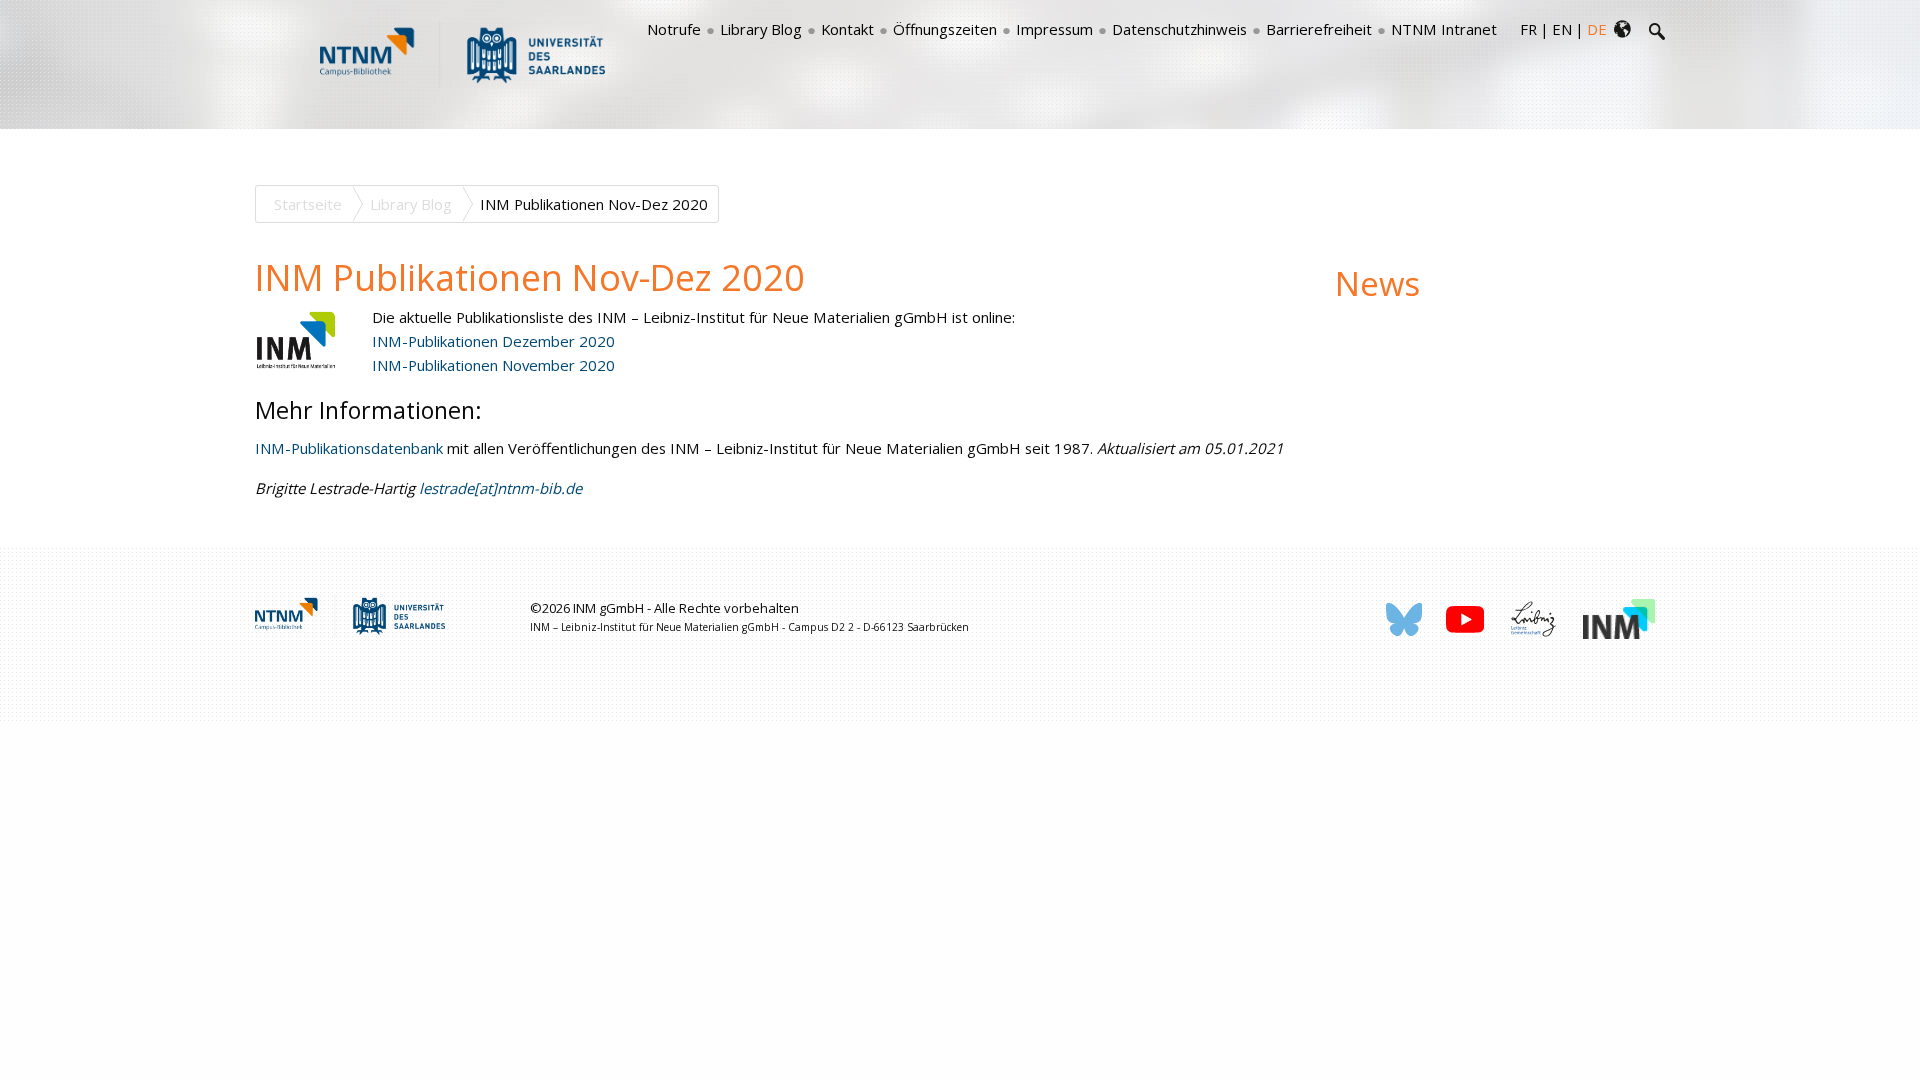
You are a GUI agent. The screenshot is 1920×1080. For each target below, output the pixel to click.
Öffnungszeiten (945, 29)
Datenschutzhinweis (1179, 29)
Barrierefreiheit (1319, 29)
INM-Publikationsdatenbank (349, 448)
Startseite (308, 204)
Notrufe (674, 29)
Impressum (1054, 29)
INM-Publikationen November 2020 (493, 365)
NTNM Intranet (1444, 29)
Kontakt (847, 29)
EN (1562, 29)
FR (1528, 29)
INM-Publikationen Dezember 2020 (493, 341)
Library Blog (761, 29)
